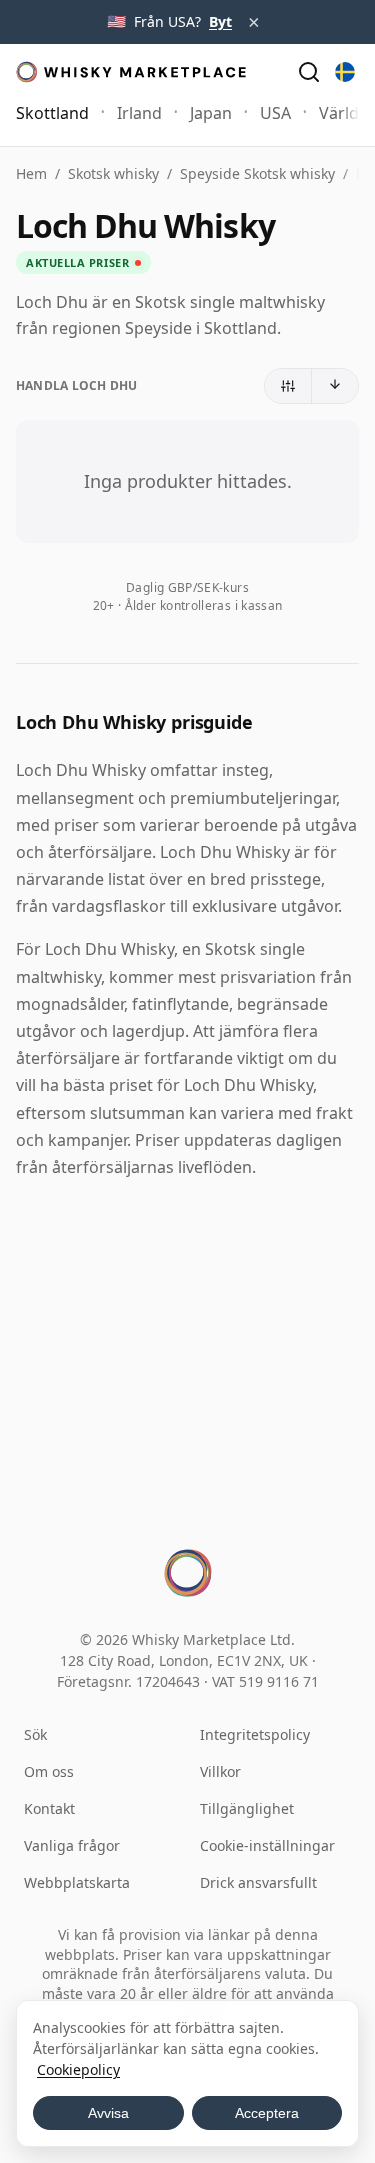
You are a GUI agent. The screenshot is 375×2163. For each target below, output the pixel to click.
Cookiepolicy (78, 2069)
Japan (211, 113)
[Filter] (288, 386)
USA (275, 113)
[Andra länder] (345, 72)
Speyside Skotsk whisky (257, 173)
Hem (31, 173)
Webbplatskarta (77, 1882)
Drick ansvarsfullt (258, 1882)
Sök (35, 1734)
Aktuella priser (77, 262)
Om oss (49, 1771)
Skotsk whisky (113, 173)
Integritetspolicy (255, 1734)
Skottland (52, 113)
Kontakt (49, 1808)
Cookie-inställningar (267, 1845)
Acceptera (267, 2113)
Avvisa (108, 2113)
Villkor (220, 1771)
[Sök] (309, 72)
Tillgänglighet (247, 1808)
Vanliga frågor (72, 1845)
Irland (139, 113)
